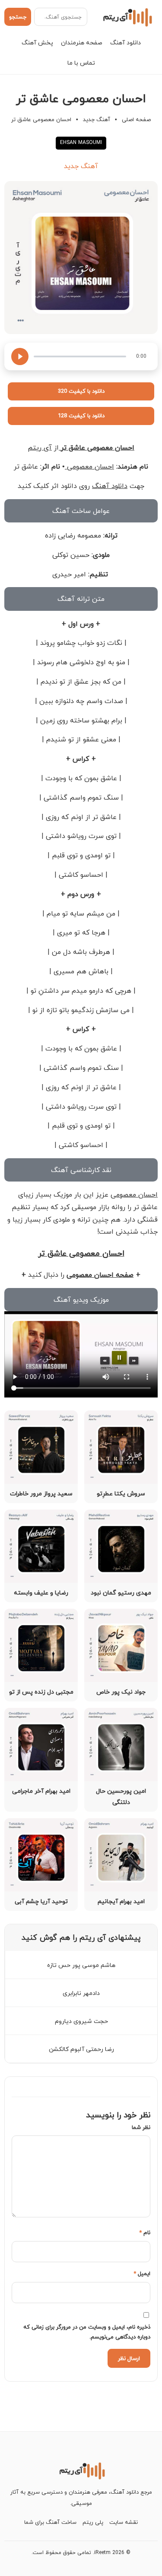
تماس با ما (81, 63)
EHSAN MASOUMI (81, 142)
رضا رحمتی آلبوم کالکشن (81, 2049)
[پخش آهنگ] (20, 356)
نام (145, 2232)
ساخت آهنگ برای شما (50, 2522)
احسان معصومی (89, 466)
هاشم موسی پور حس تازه (81, 1965)
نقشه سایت (124, 2522)
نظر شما (141, 2127)
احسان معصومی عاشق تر (97, 447)
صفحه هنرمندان (82, 42)
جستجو (18, 17)
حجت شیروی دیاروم (81, 2021)
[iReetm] (126, 17)
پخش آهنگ (37, 42)
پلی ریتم (93, 2522)
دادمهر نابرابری (81, 1993)
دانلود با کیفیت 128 (81, 416)
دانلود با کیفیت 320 (81, 391)
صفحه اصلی (136, 119)
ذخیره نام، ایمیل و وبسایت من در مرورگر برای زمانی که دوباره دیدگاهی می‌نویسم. (87, 2332)
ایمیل (142, 2273)
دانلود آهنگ (125, 42)
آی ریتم (40, 447)
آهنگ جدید (97, 119)
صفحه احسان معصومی (100, 1275)
